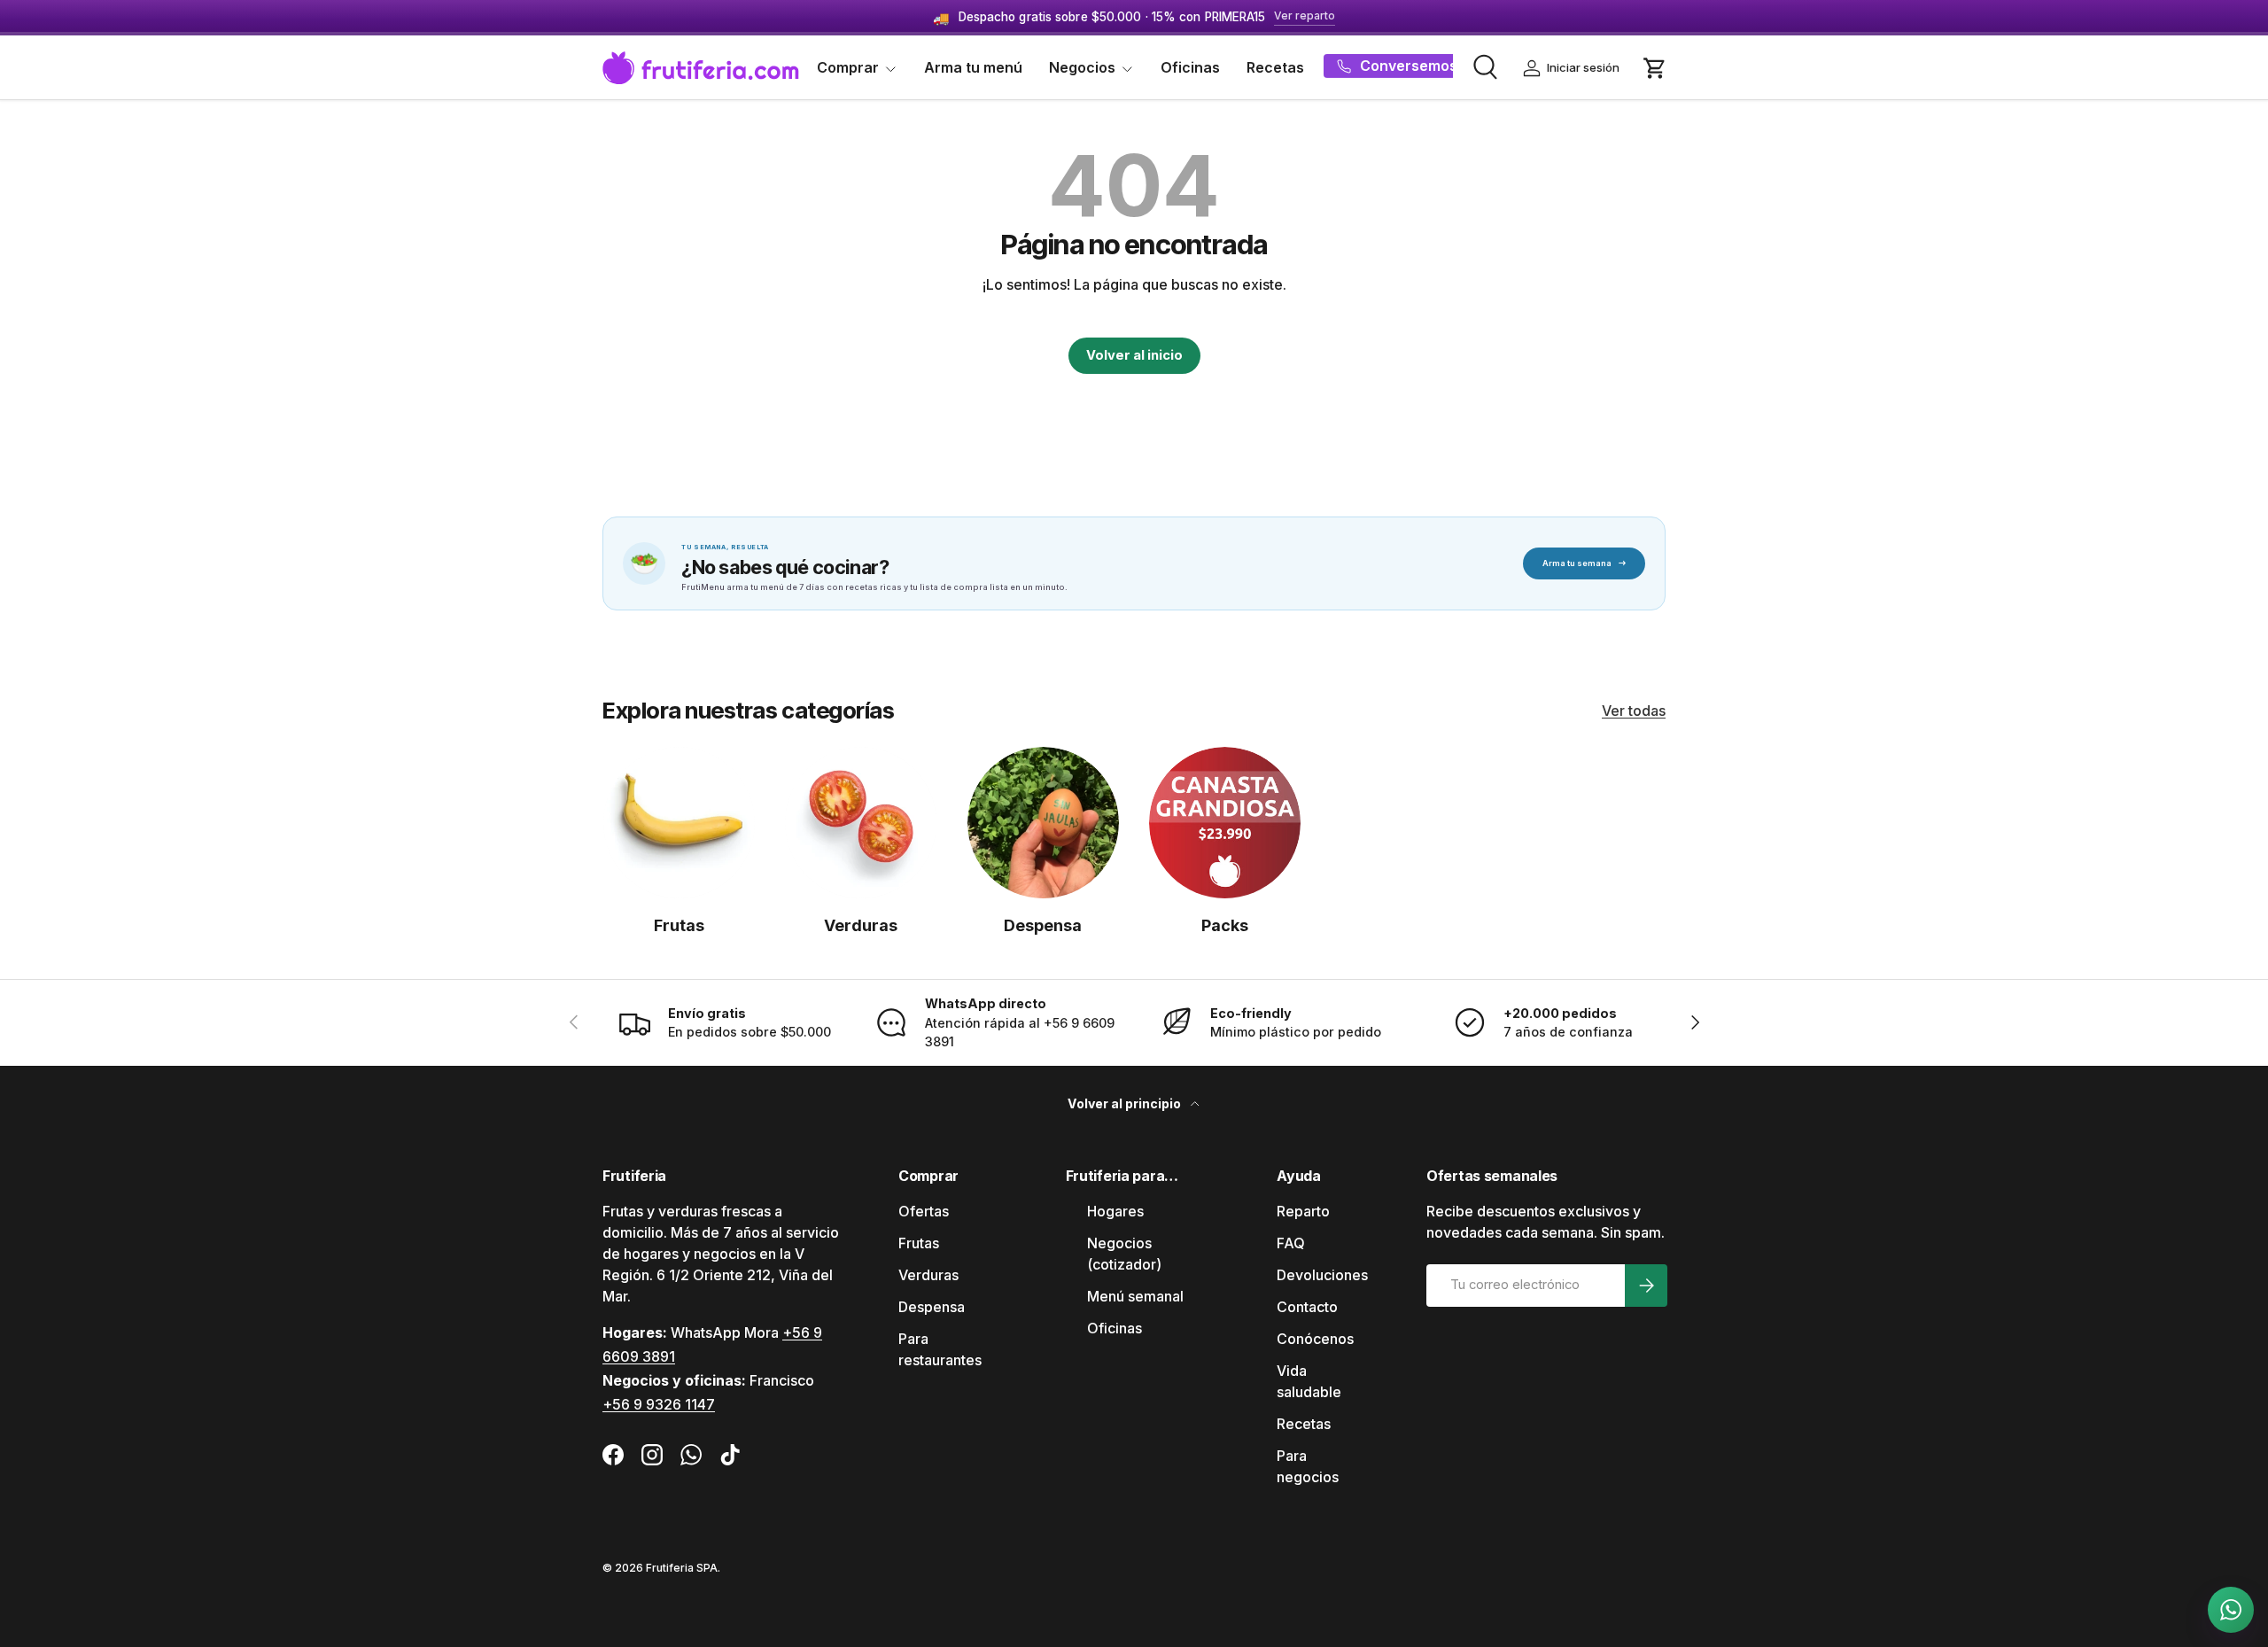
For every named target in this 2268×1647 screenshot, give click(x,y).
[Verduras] (861, 823)
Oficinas (1190, 67)
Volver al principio (1126, 1103)
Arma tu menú (973, 67)
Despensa (1043, 925)
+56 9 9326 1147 (659, 1404)
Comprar (848, 67)
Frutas (679, 925)
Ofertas (924, 1211)
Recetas (1275, 67)
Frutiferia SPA (682, 1568)
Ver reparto (1305, 16)
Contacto (1307, 1307)
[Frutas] (679, 823)
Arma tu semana (1584, 563)
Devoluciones (1322, 1275)
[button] (1655, 68)
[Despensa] (1043, 823)
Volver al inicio (1134, 355)
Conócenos (1315, 1339)
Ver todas (1634, 711)
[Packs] (1225, 823)
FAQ (1291, 1243)
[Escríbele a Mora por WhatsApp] (2231, 1610)
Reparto (1303, 1211)
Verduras (861, 925)
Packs (1225, 925)
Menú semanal (1135, 1296)
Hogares (1115, 1211)
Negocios (1082, 67)
